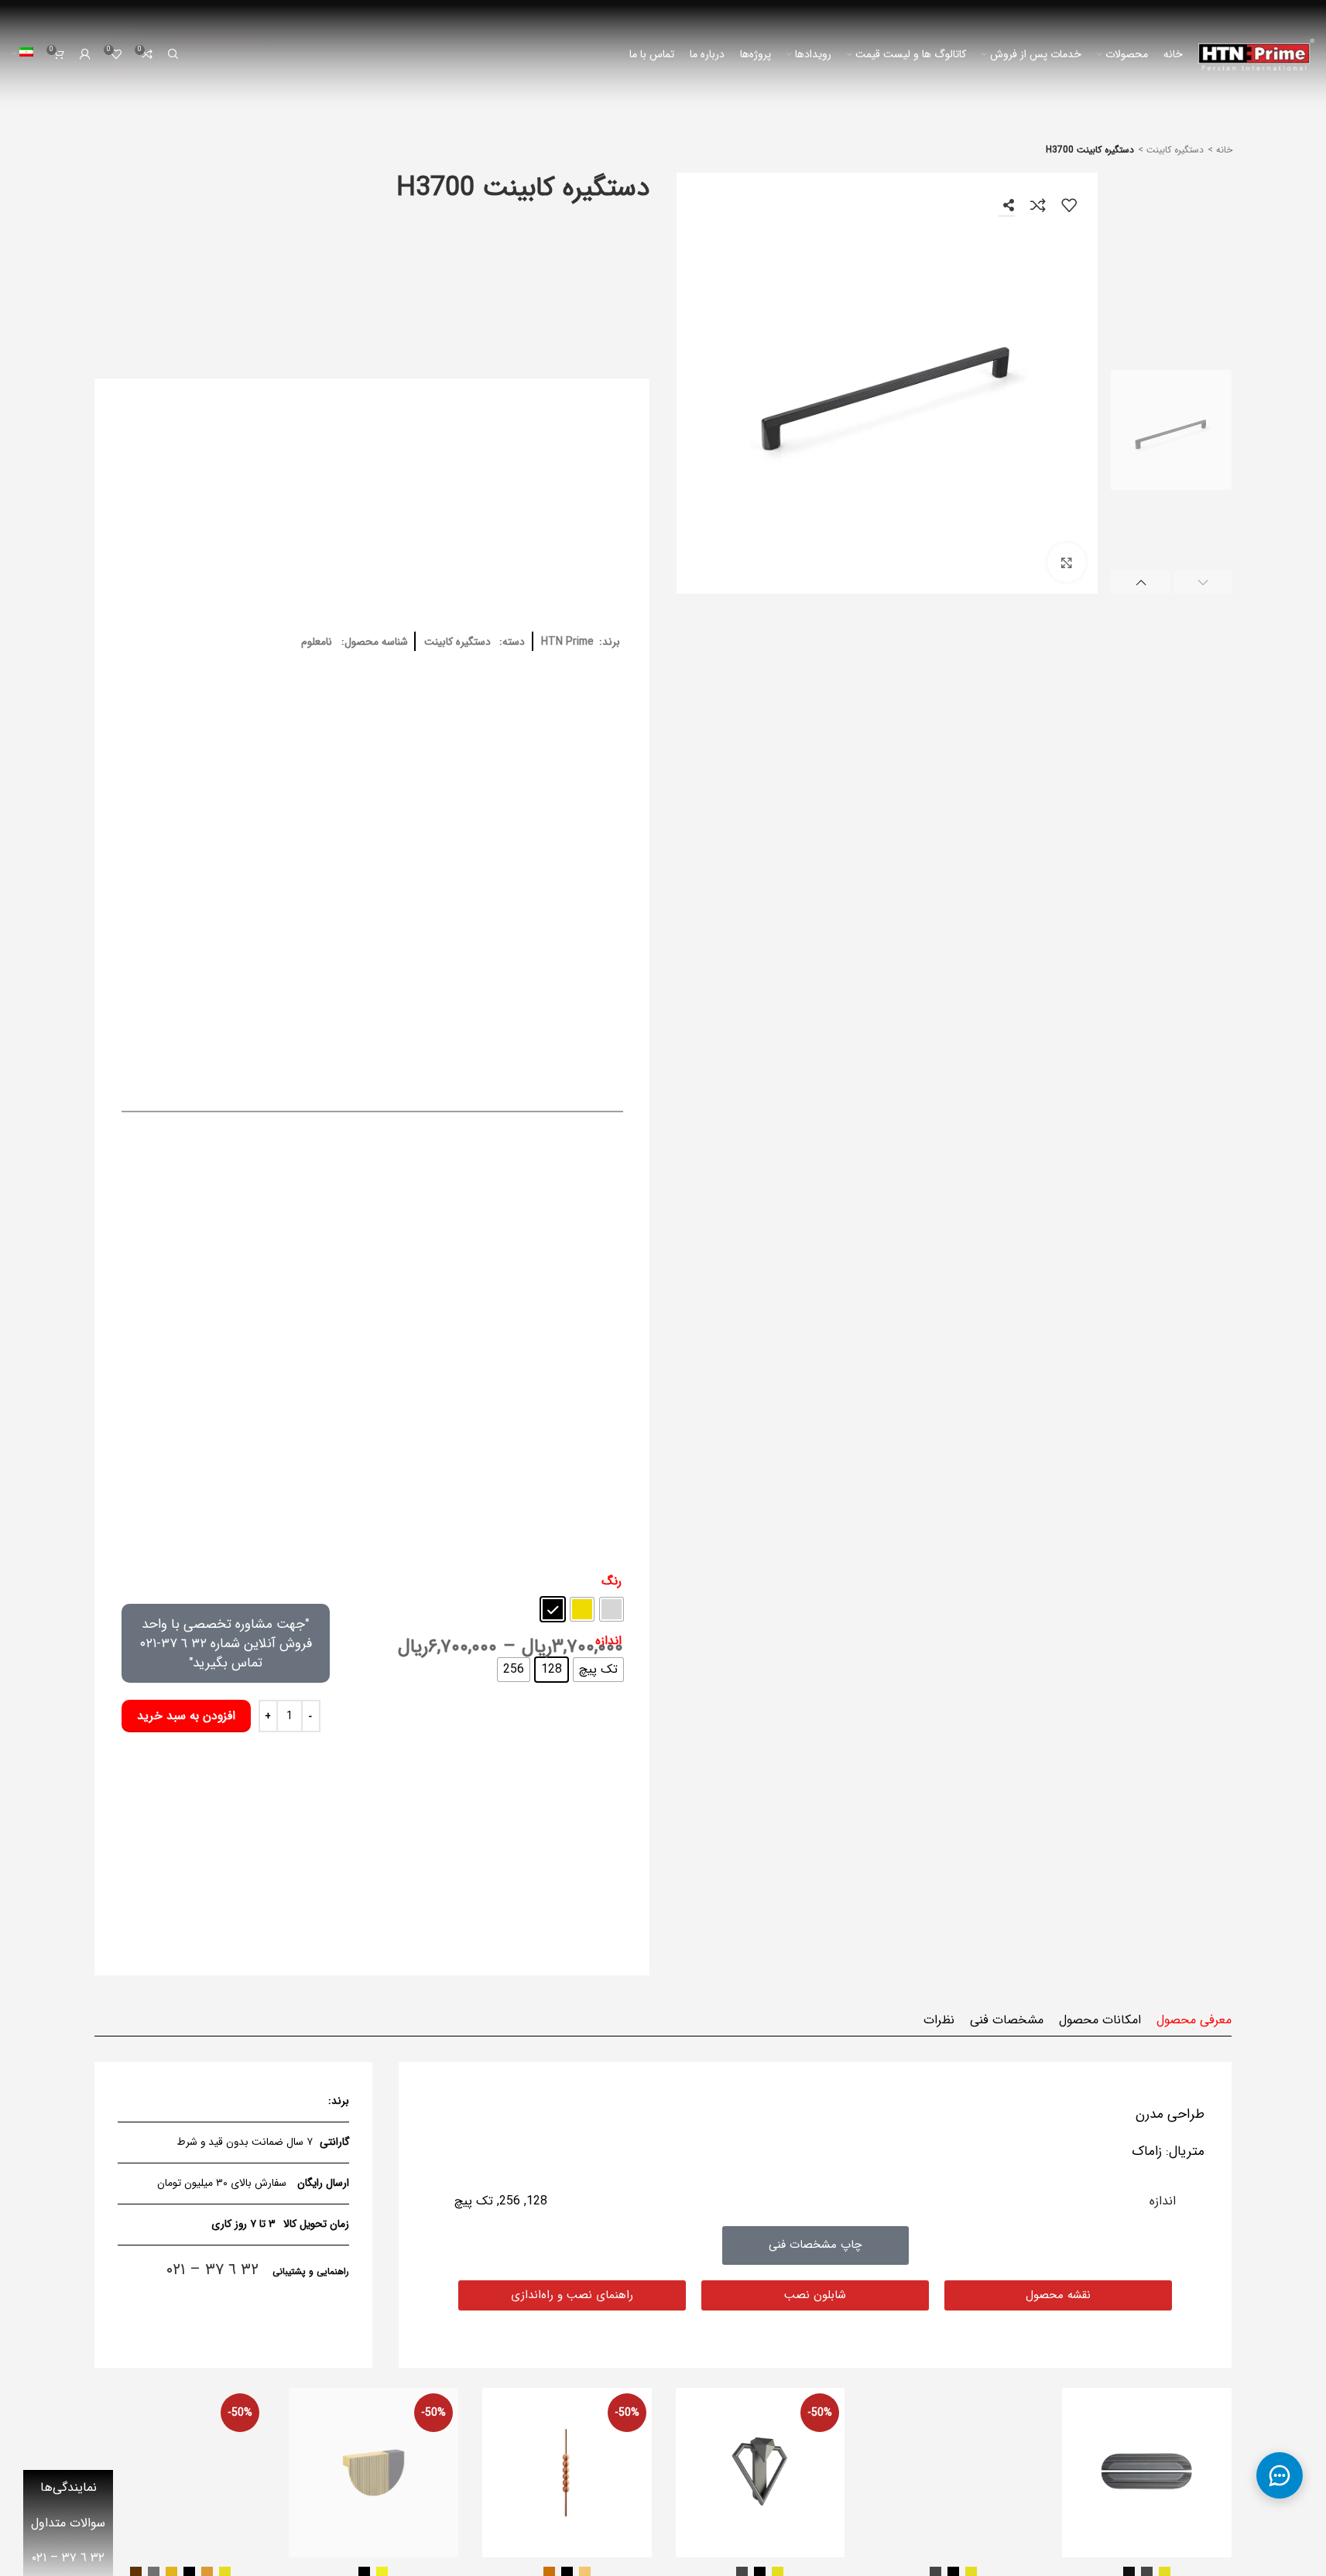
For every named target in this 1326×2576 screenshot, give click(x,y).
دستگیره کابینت (1174, 150)
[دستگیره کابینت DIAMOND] (761, 2473)
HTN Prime (567, 642)
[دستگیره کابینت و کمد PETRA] (567, 2473)
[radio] (612, 1609)
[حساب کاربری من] (85, 54)
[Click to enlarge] (1067, 562)
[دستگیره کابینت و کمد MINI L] (1147, 2473)
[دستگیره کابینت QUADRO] (180, 2473)
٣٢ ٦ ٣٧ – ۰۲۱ (212, 2270)
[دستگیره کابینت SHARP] (953, 2473)
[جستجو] (173, 54)
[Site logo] (1256, 54)
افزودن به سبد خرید (186, 1716)
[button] (1203, 582)
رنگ (612, 1581)
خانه (1223, 150)
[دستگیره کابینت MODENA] (373, 2473)
